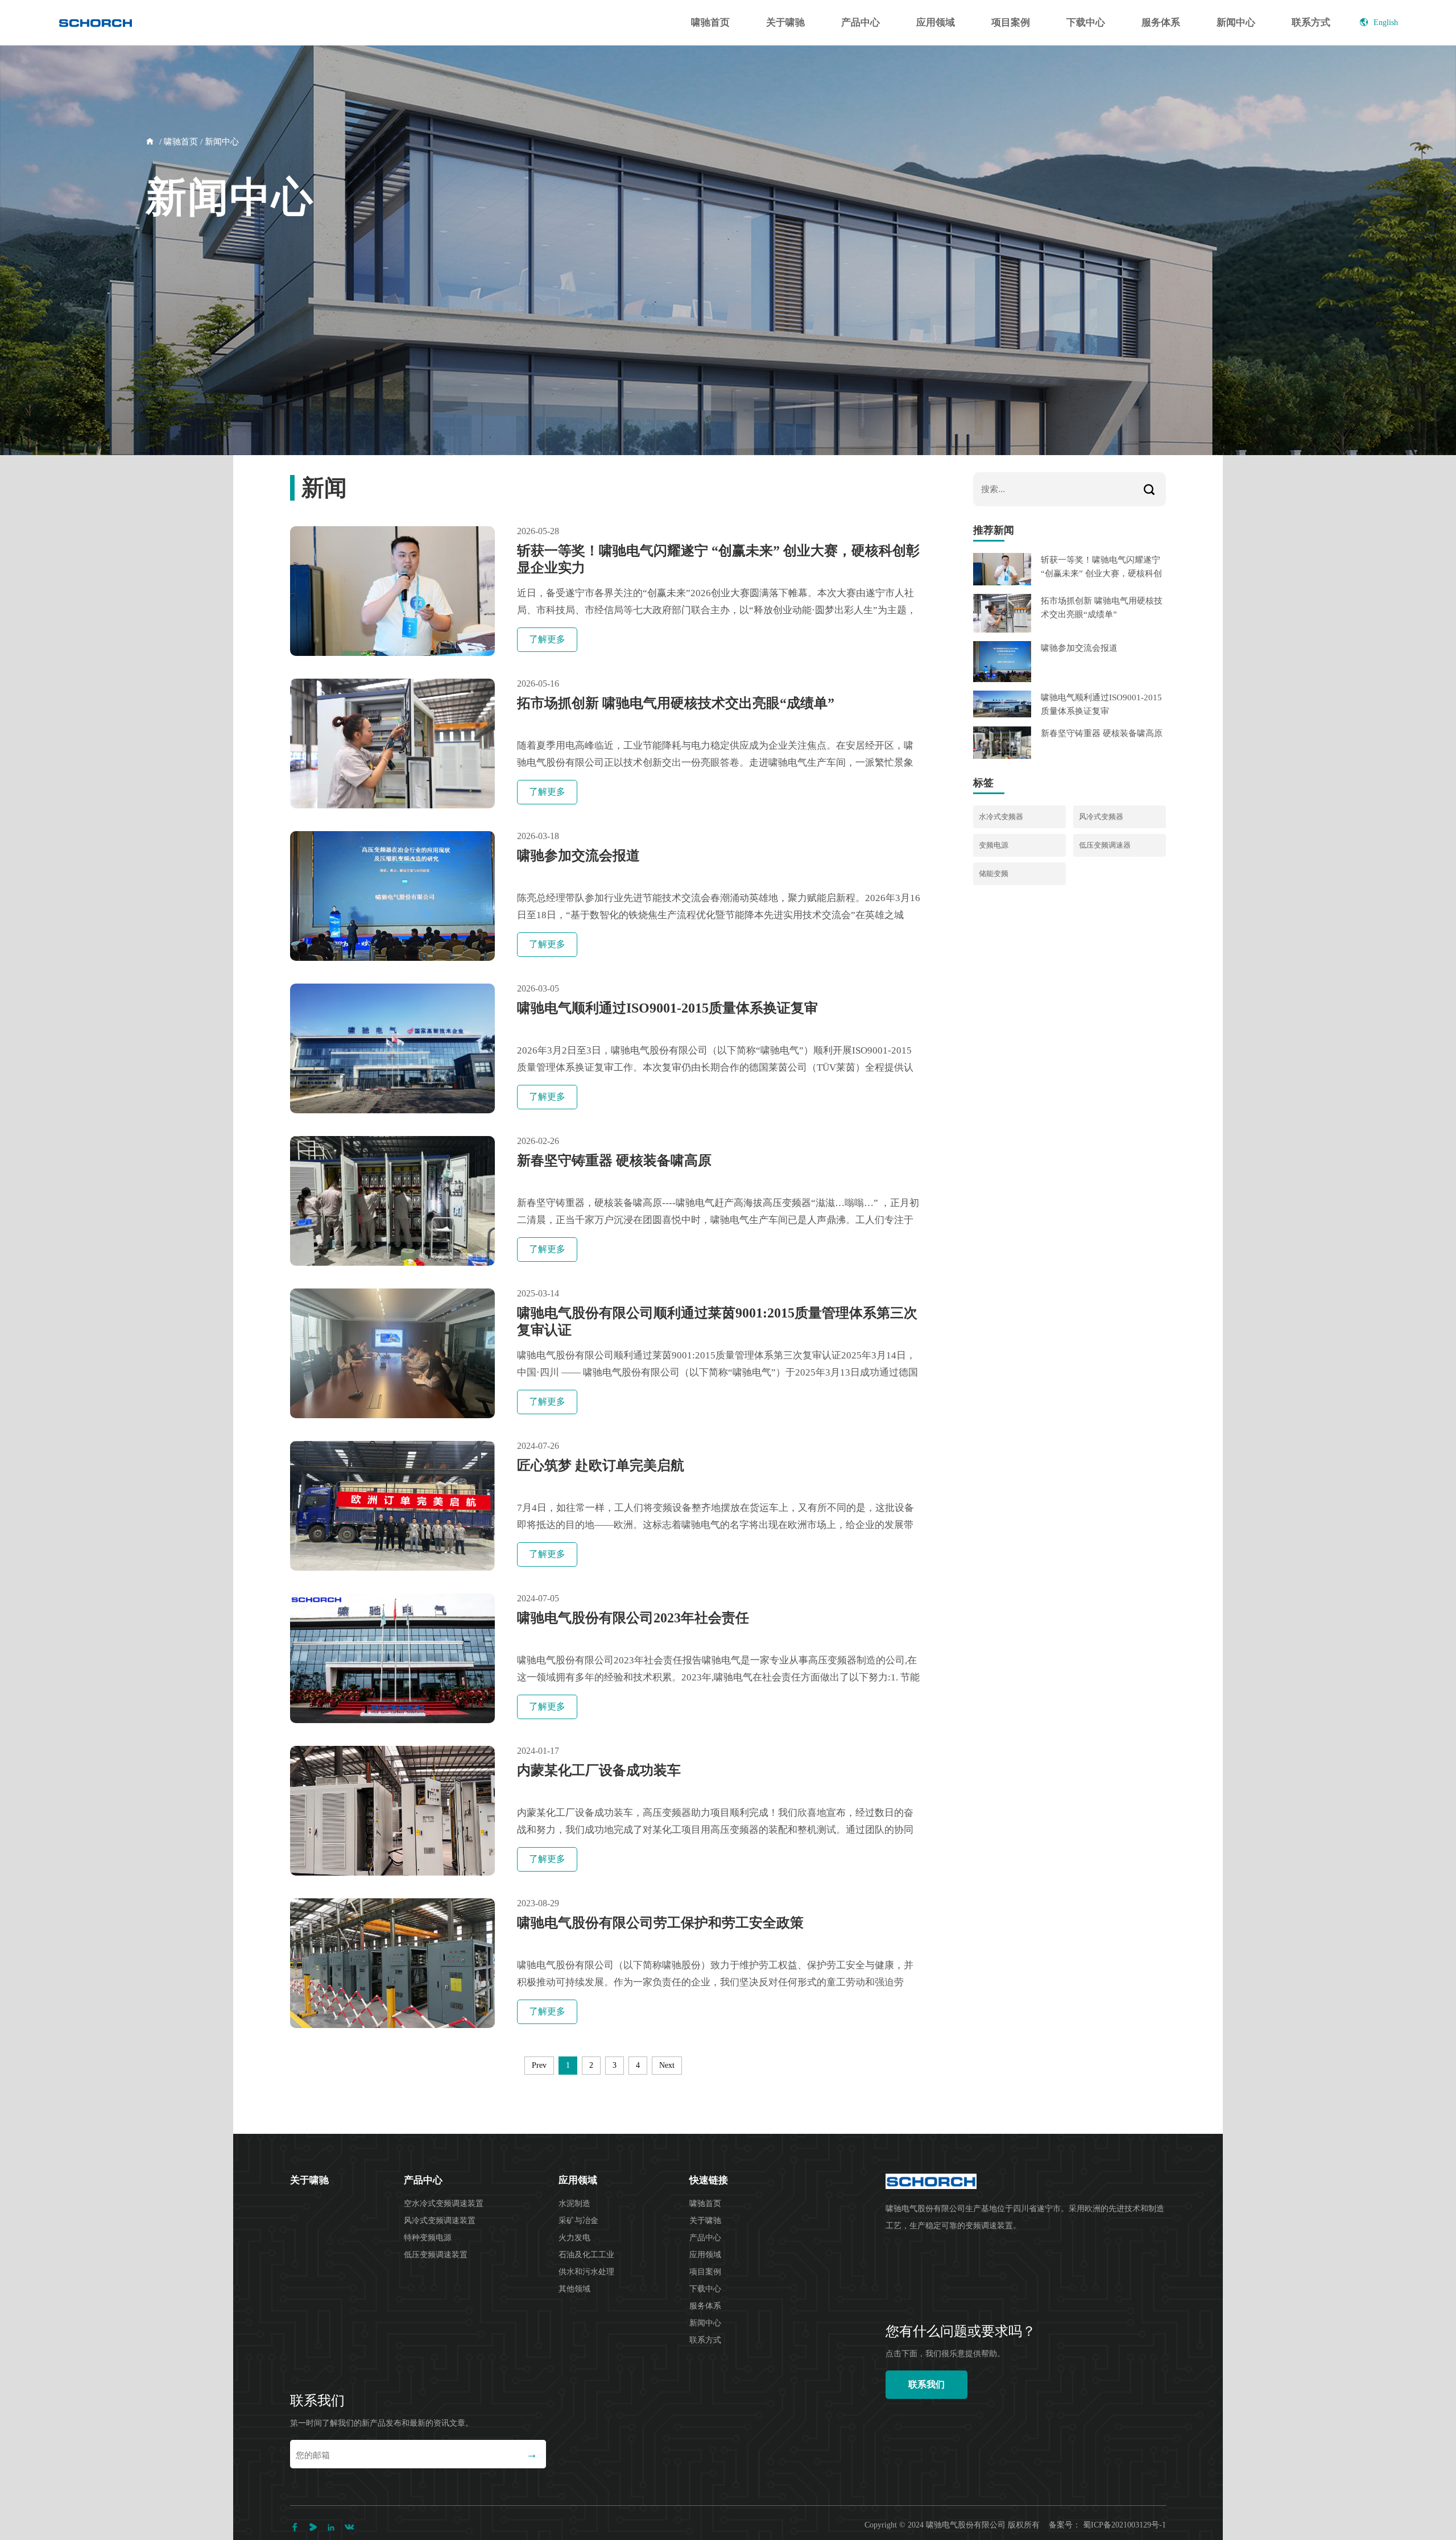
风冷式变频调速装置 (440, 2221)
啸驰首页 (710, 22)
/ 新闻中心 (218, 142)
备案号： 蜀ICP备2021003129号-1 (1107, 2525)
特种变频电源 (428, 2238)
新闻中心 (1236, 22)
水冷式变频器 (1001, 817)
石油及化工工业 (586, 2255)
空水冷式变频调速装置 (444, 2204)
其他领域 (574, 2289)
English (1386, 22)
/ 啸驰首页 (177, 142)
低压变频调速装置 (436, 2255)
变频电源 (994, 845)
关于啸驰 (785, 22)
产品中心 (861, 22)
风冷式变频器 (1101, 817)
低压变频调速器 (1105, 845)
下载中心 (1086, 22)
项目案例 (1011, 22)
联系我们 (926, 2384)
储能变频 (994, 873)
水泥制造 (574, 2204)
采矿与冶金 (578, 2221)
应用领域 (936, 22)
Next (667, 2065)
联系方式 (1311, 22)
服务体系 (1161, 22)
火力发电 (574, 2238)
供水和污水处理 (586, 2272)
